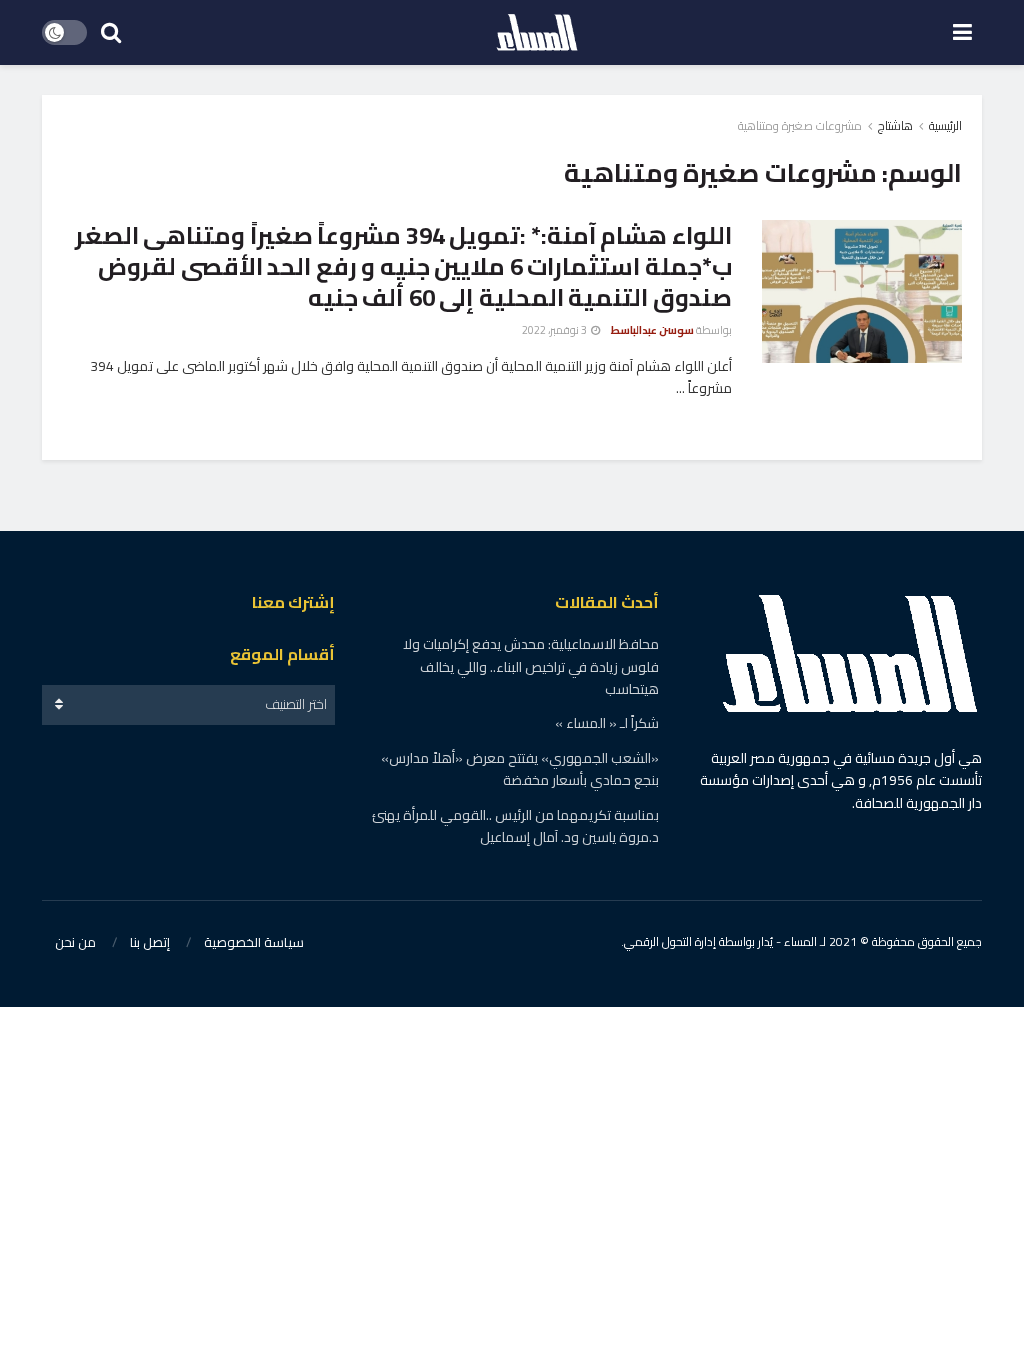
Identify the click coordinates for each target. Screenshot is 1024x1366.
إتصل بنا (150, 942)
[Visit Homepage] (537, 33)
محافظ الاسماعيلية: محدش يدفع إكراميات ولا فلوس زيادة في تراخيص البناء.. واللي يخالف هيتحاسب (531, 666)
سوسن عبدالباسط (652, 330)
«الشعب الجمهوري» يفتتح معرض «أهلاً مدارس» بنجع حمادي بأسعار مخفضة (520, 769)
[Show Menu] (962, 32)
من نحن (75, 942)
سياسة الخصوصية (254, 942)
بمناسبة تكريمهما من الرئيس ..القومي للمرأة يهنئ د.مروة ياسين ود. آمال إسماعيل (515, 826)
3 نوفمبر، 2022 (555, 330)
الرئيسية (945, 125)
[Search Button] (111, 32)
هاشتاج (895, 125)
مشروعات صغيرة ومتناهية (800, 125)
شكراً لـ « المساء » (607, 723)
